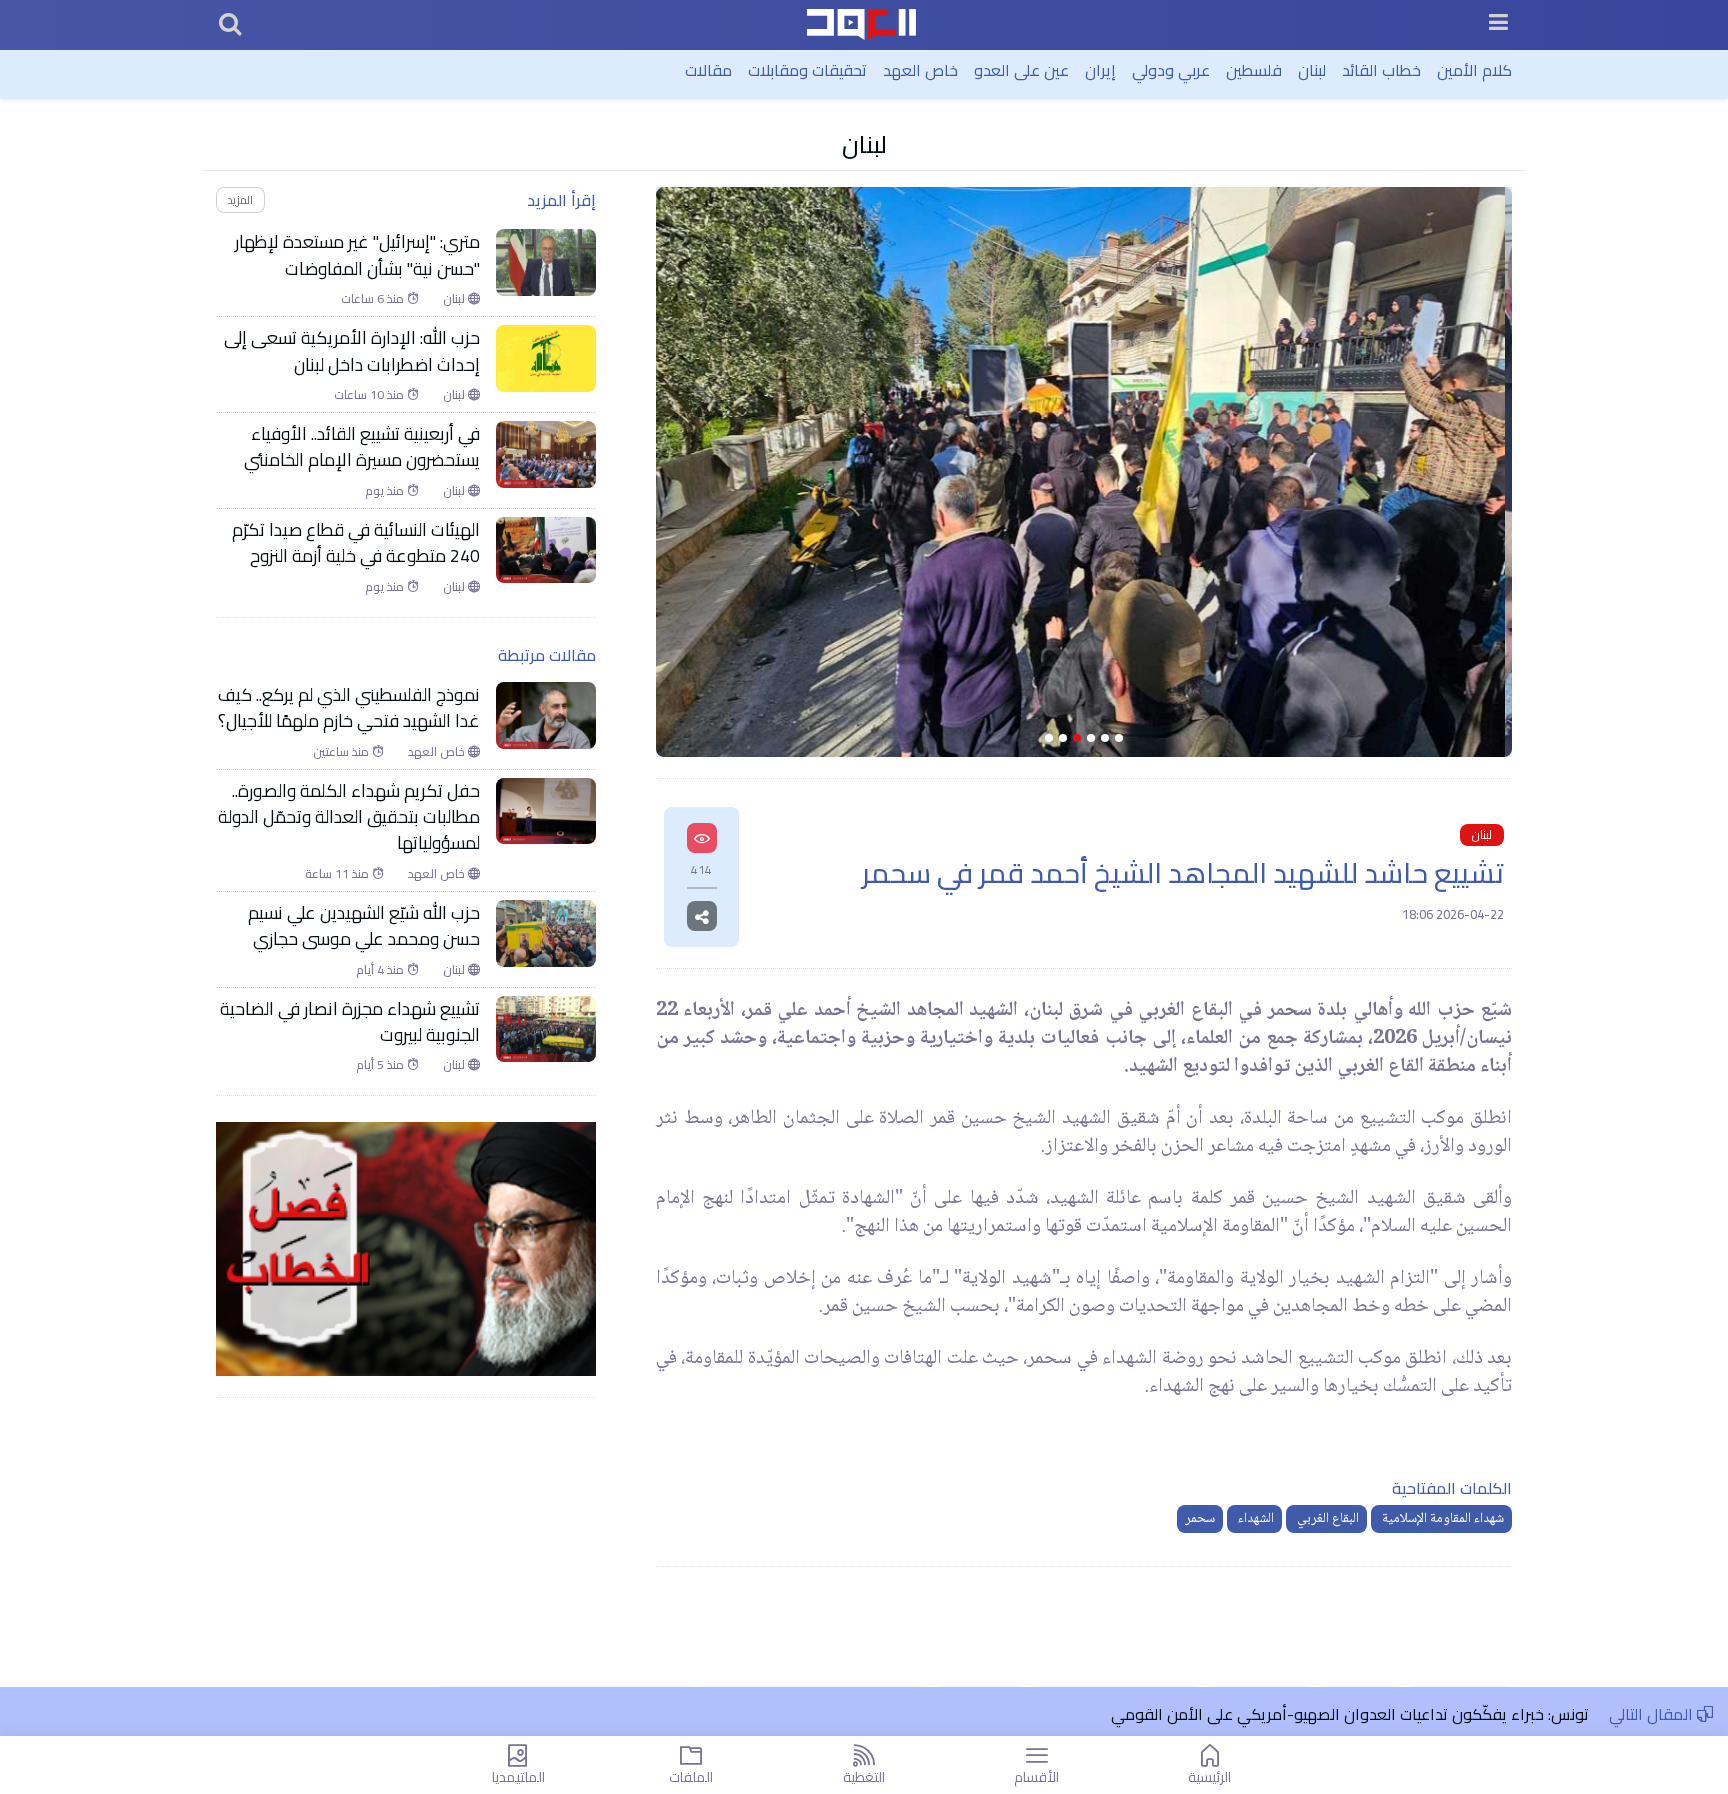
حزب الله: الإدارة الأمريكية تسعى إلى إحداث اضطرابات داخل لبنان (352, 351)
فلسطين (1254, 70)
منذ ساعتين (342, 752)
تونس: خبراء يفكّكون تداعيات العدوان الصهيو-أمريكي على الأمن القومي (1350, 1714)
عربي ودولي (1171, 70)
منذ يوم (386, 491)
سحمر (1200, 1519)
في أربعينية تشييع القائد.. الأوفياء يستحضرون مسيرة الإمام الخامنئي (360, 447)
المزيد (240, 199)
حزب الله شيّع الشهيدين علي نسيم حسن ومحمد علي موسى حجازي (364, 926)
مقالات (708, 70)
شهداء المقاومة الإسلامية (1441, 1519)
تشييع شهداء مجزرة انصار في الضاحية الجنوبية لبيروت (350, 1022)
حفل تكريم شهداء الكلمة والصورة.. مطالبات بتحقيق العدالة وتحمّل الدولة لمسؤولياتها (349, 817)
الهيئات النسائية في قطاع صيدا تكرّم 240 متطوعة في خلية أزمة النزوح (356, 543)
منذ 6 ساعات (374, 299)
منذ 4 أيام (381, 970)
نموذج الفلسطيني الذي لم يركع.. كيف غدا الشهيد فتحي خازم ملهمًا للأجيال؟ (349, 708)
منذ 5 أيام (381, 1065)
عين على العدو (1021, 70)
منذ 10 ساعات (370, 395)
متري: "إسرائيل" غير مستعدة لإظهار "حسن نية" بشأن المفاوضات (357, 255)
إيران (1100, 70)
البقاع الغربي (1326, 1519)
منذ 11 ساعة (338, 874)
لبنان (1312, 70)
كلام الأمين (1474, 70)
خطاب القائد (1381, 70)
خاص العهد (920, 70)
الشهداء (1254, 1519)
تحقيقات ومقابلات (807, 70)
